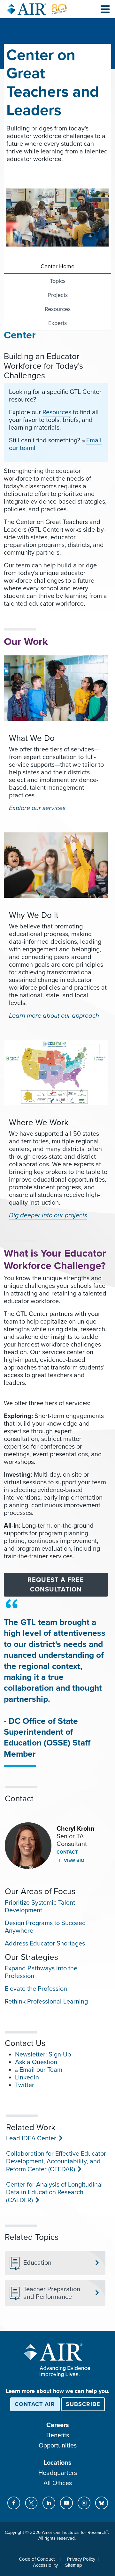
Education (37, 2263)
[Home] (37, 9)
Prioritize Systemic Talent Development (40, 1907)
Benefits (58, 2435)
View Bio (73, 1860)
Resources (58, 309)
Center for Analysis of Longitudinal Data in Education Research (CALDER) (54, 2192)
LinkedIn (27, 2078)
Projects (58, 295)
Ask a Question (36, 2062)
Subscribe (83, 2404)
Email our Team (41, 2070)
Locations (58, 2463)
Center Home (57, 266)
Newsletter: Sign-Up (43, 2055)
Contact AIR (35, 2404)
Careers (58, 2425)
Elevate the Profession (36, 1989)
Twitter (25, 2085)
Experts (57, 323)
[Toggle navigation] (105, 9)
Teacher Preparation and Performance (52, 2293)
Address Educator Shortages (45, 1944)
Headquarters (58, 2473)
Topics (58, 281)
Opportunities (58, 2446)
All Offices (58, 2483)
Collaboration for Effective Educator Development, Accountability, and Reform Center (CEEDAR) (56, 2162)
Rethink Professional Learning (46, 2002)
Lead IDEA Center (31, 2138)
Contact (67, 1852)
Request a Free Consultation (56, 1585)
